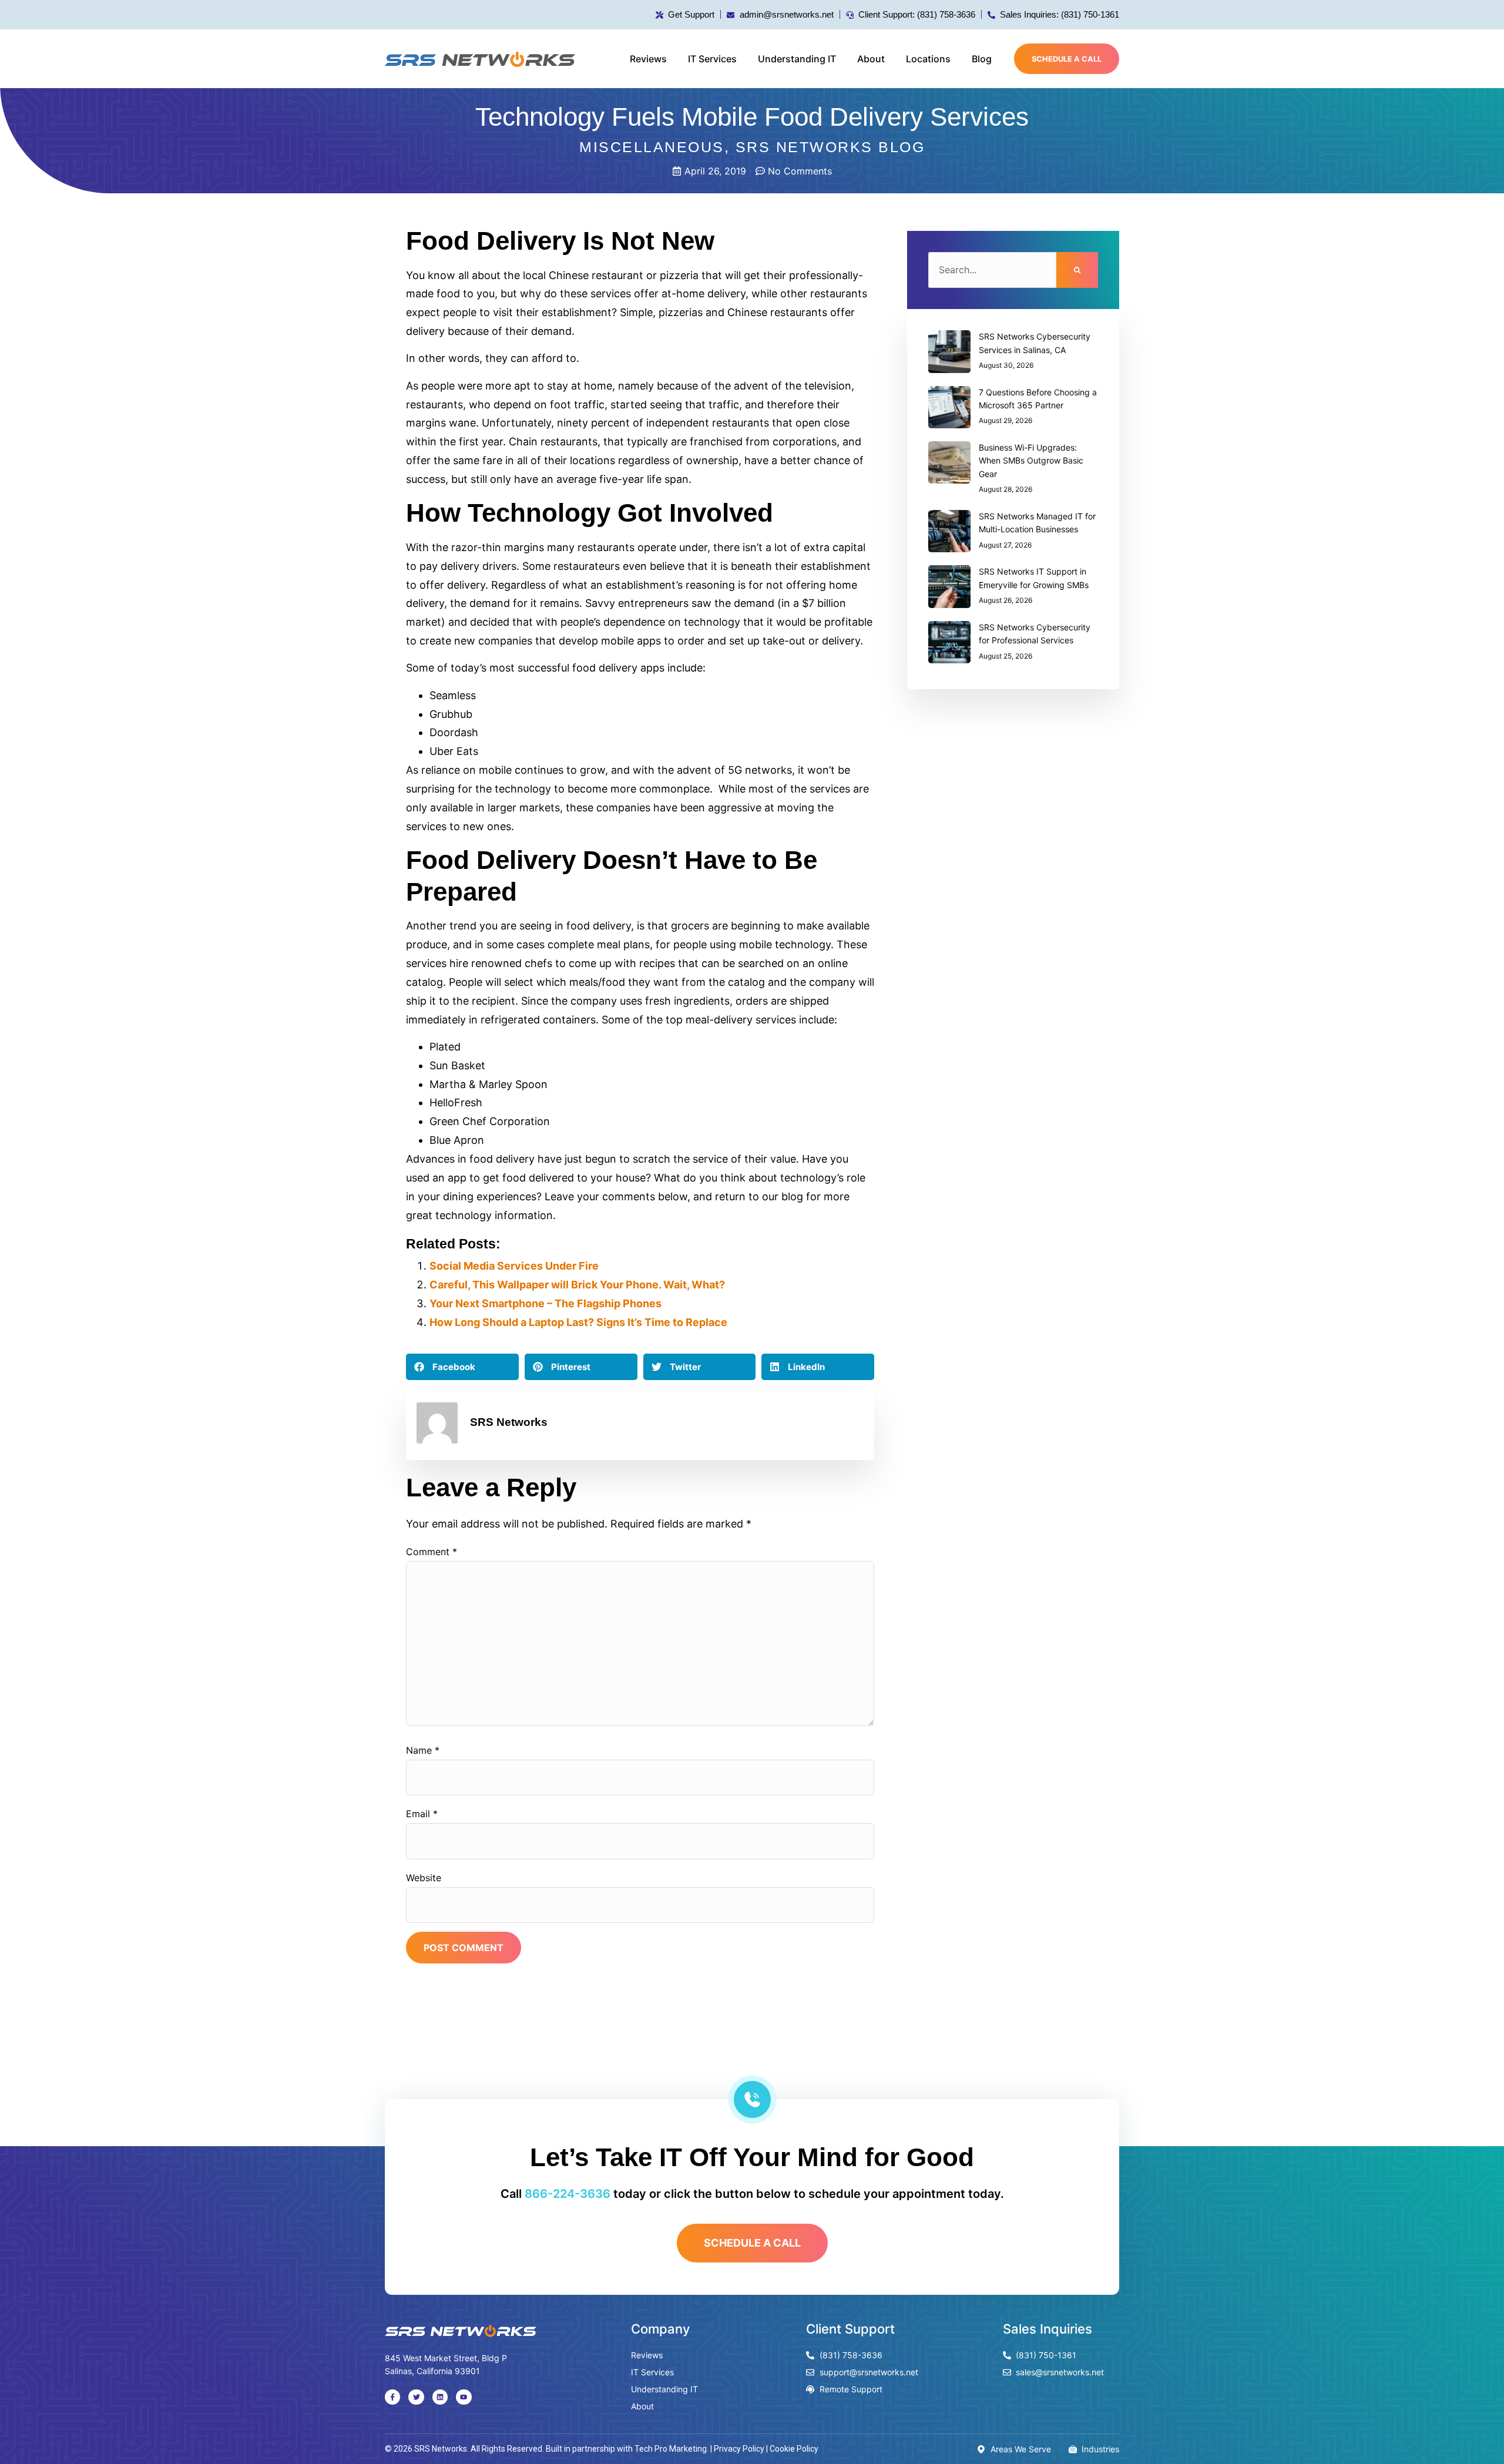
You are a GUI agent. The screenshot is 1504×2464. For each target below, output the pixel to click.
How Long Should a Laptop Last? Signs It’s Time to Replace (578, 1322)
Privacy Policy (739, 2449)
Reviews (648, 59)
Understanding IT (797, 59)
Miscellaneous (652, 147)
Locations (928, 59)
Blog (982, 59)
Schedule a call (1067, 59)
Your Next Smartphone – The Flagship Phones (545, 1303)
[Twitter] (416, 2397)
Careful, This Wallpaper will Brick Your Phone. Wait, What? (577, 1285)
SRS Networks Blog (830, 147)
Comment (432, 1552)
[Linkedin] (440, 2397)
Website (424, 1878)
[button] (462, 1367)
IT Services (712, 59)
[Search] (1077, 270)
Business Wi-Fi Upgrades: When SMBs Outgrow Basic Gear (1031, 461)
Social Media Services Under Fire (514, 1266)
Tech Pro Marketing (671, 2449)
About (871, 59)
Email (422, 1814)
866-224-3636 (568, 2194)
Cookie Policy (794, 2449)
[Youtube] (464, 2397)
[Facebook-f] (392, 2397)
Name (423, 1750)
